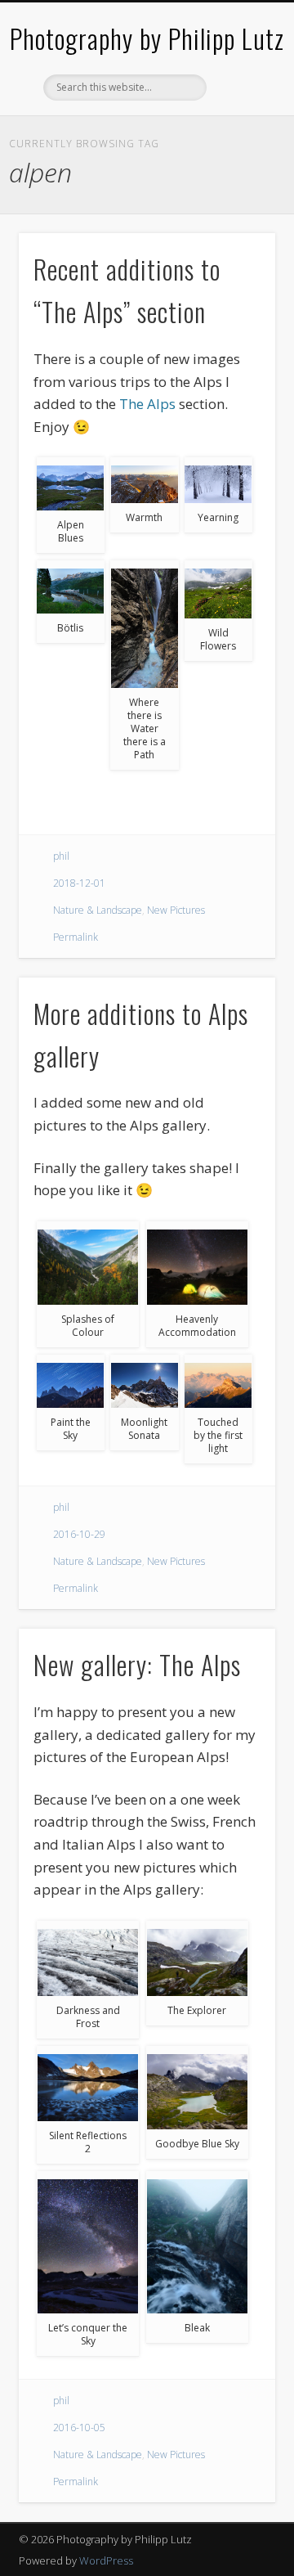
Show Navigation (237, 146)
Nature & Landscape (98, 910)
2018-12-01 (79, 883)
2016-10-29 (79, 1534)
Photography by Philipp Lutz (147, 38)
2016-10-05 (79, 2428)
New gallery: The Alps (137, 1664)
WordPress (106, 2560)
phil (61, 856)
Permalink (76, 937)
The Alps (147, 404)
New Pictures (176, 910)
